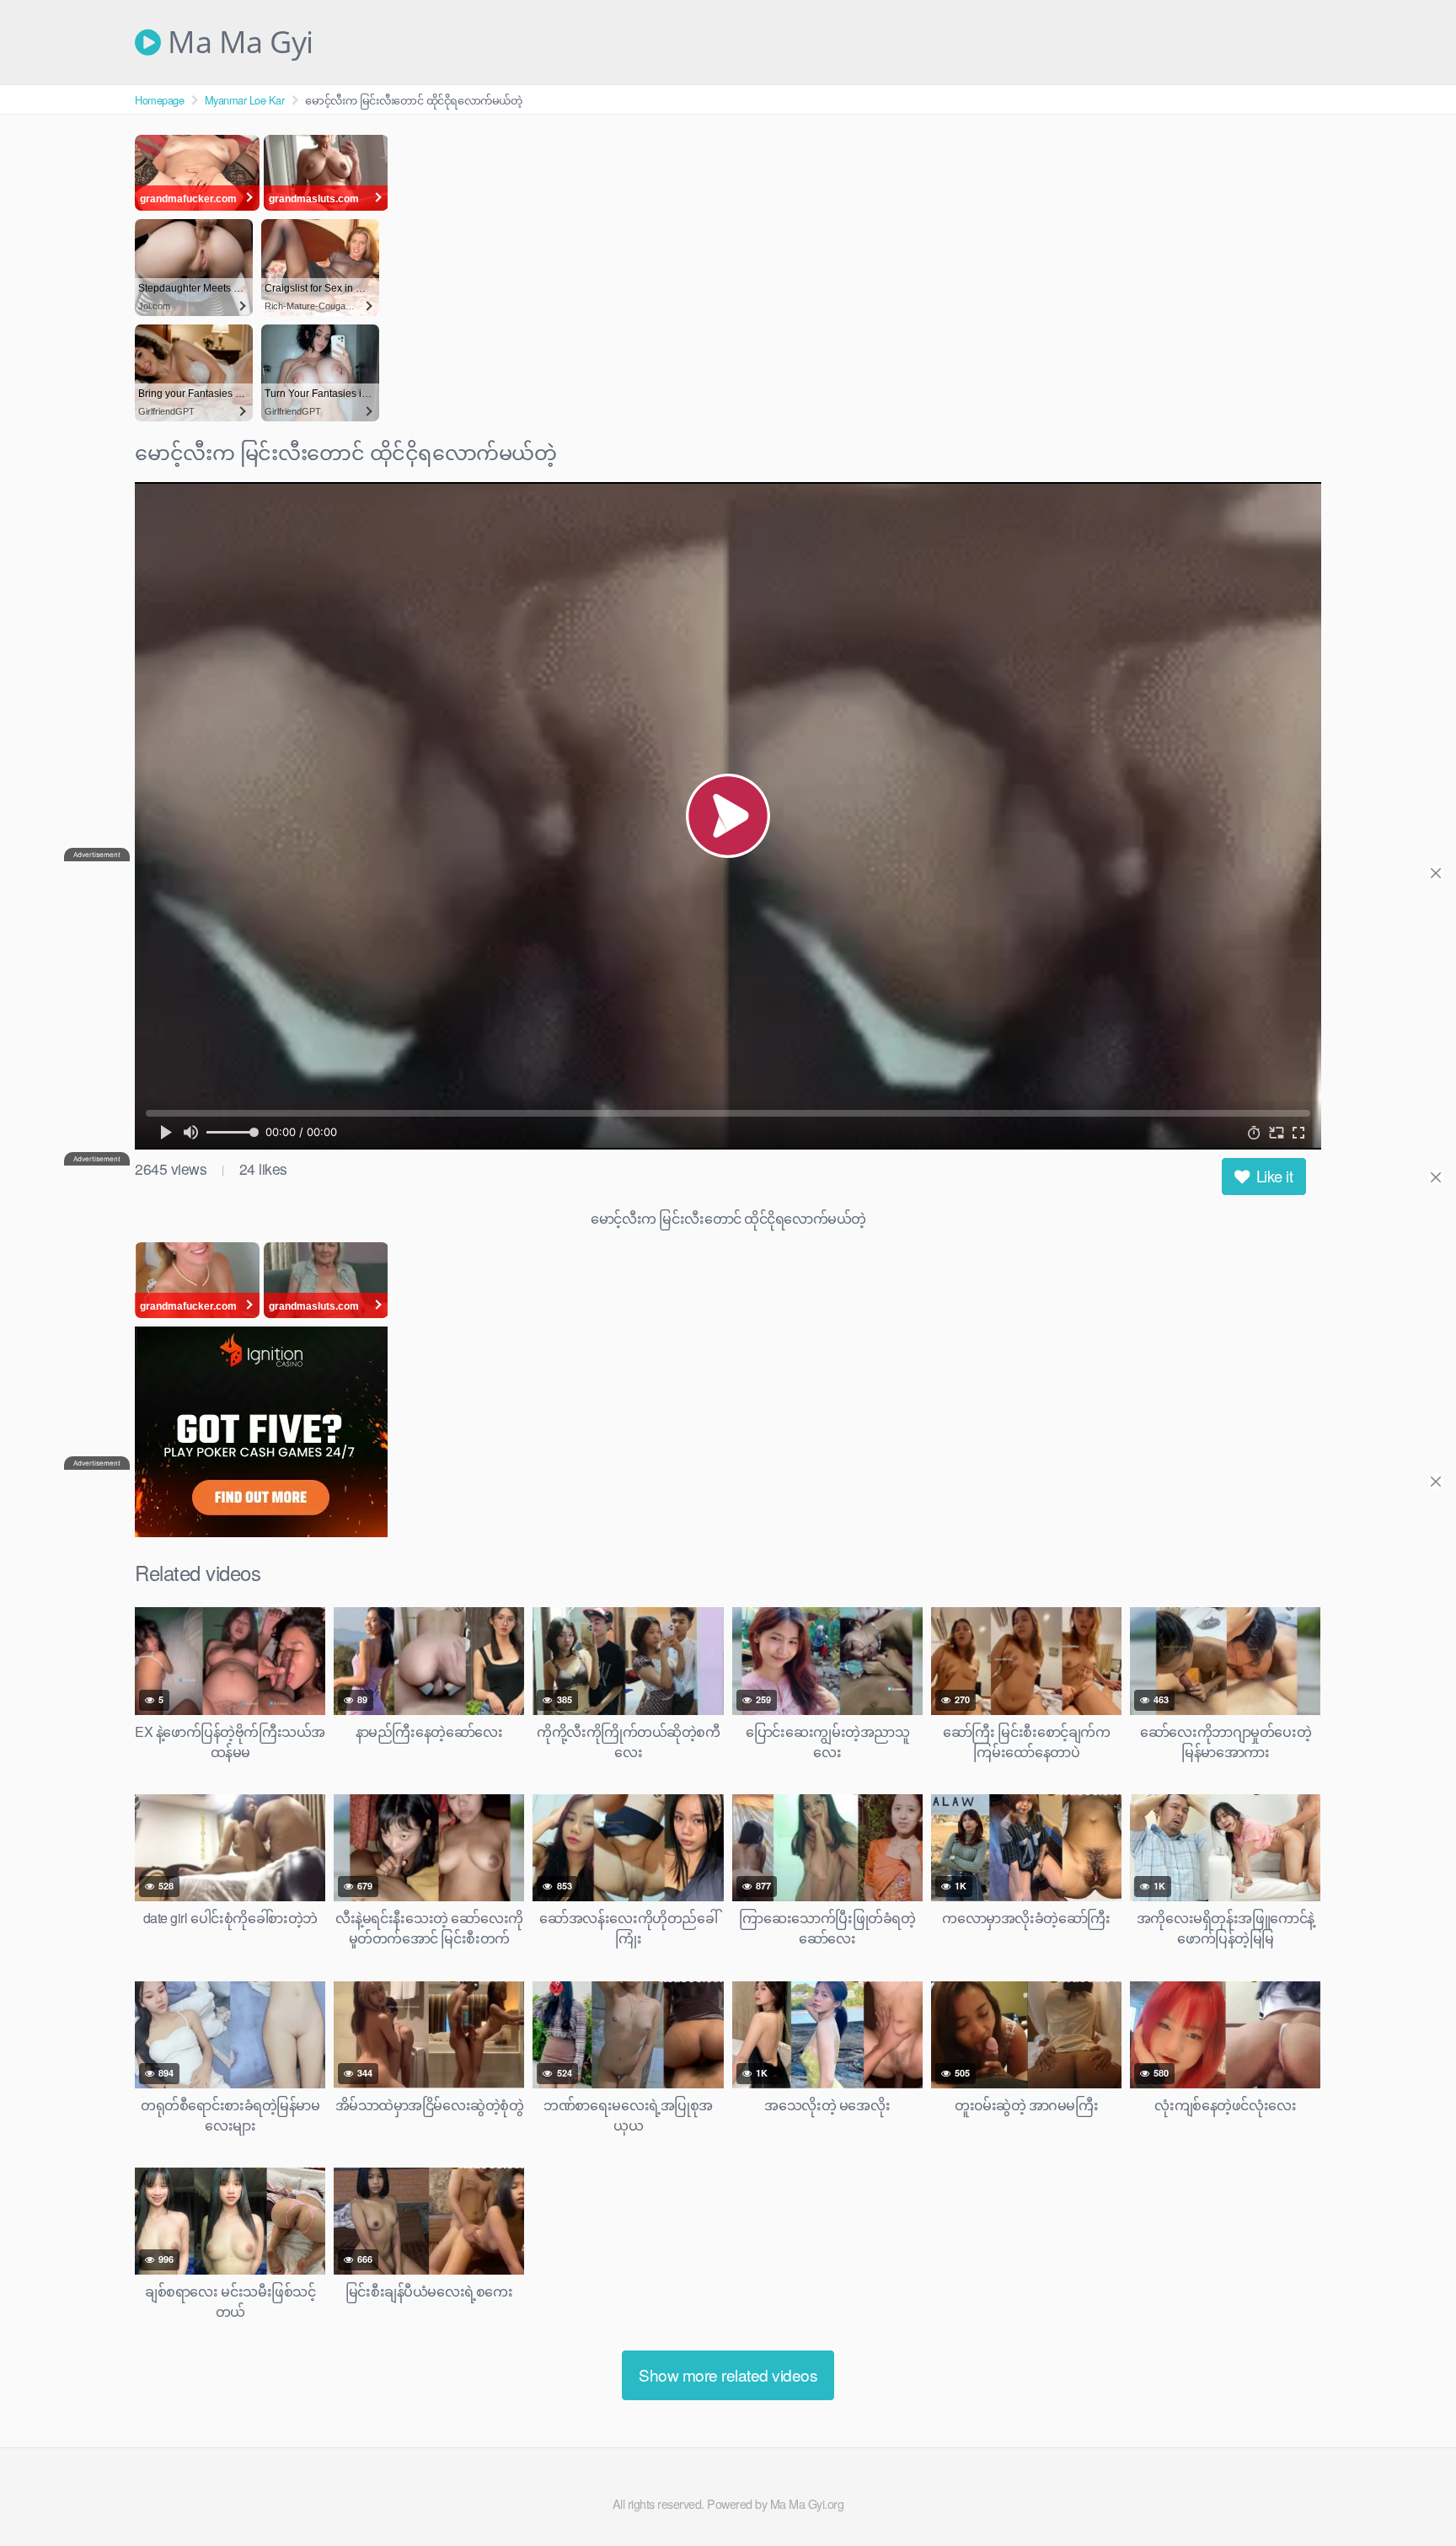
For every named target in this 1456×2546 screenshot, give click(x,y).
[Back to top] (1410, 2492)
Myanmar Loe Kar (245, 100)
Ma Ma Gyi (237, 42)
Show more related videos (728, 2374)
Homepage (159, 100)
